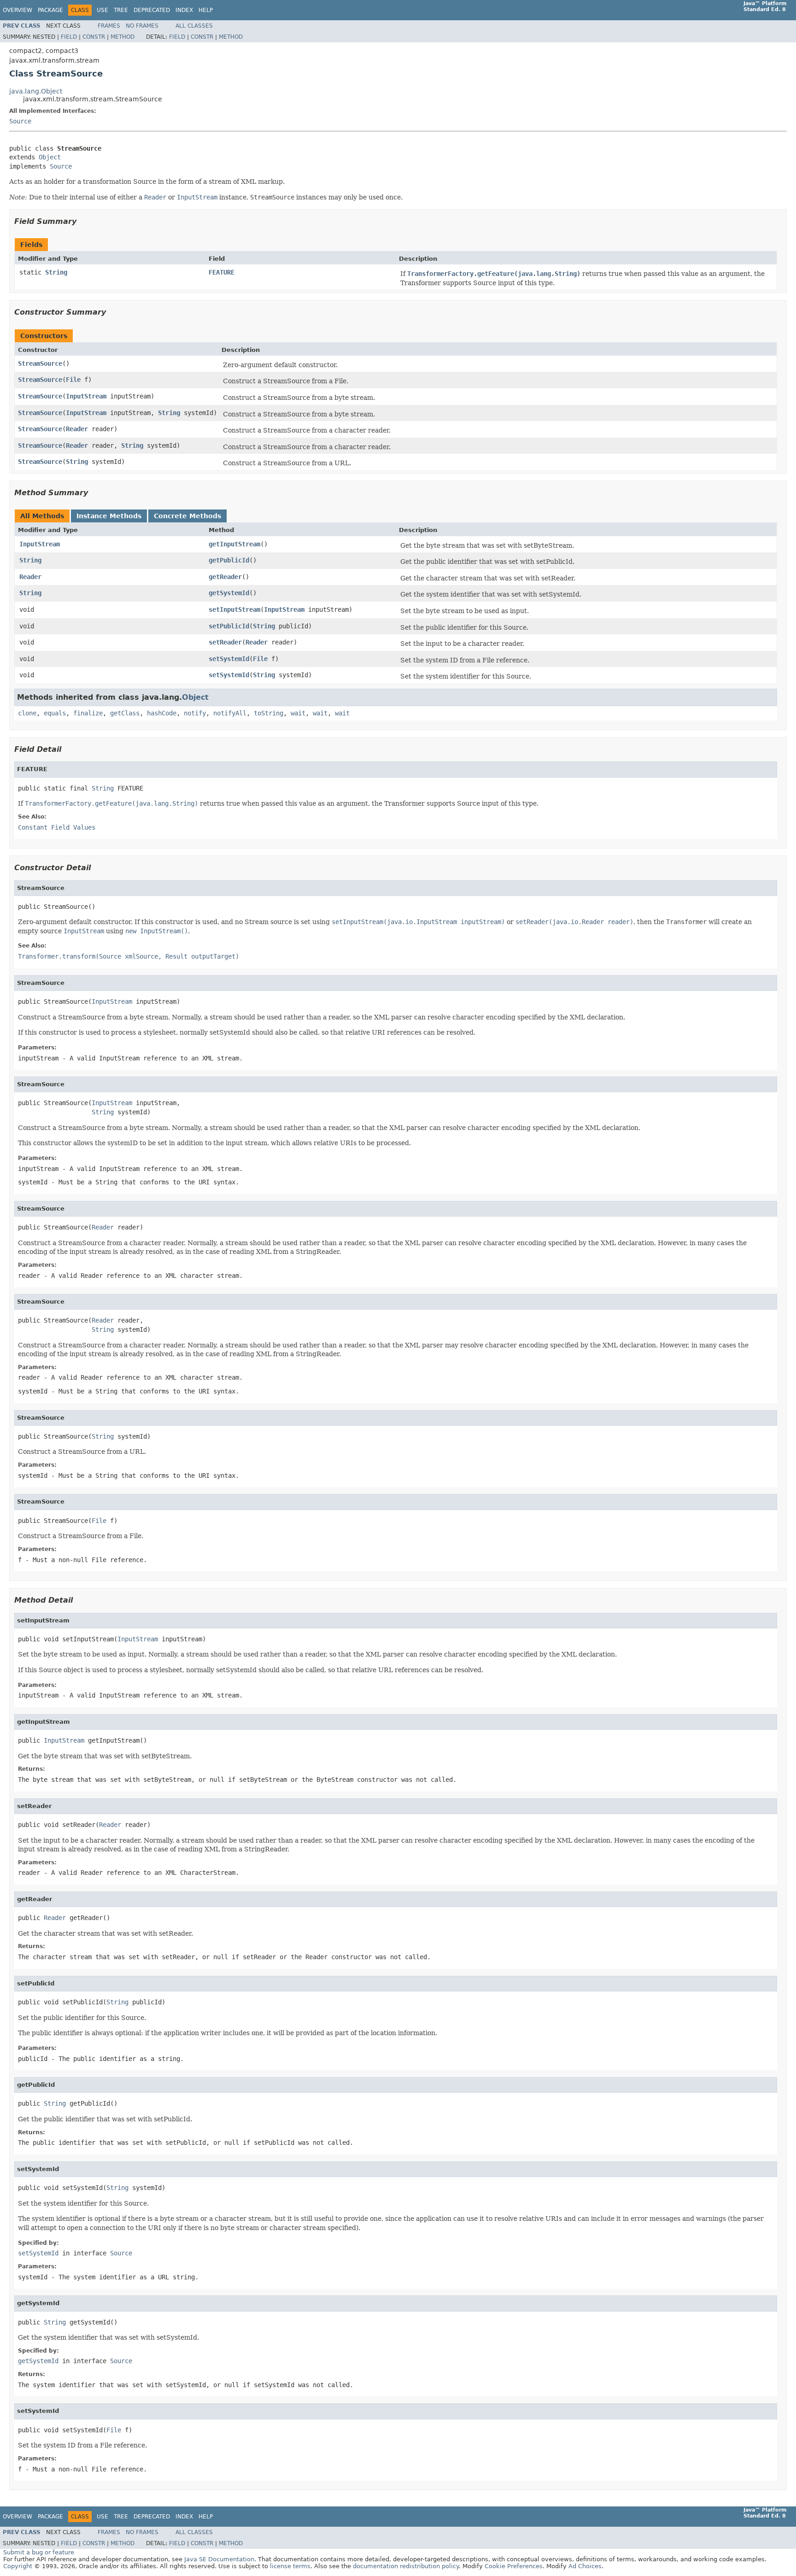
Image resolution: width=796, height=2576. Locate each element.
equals (55, 713)
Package (50, 10)
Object (50, 157)
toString (269, 713)
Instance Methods (109, 516)
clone (27, 713)
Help (206, 10)
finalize (88, 713)
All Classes (194, 26)
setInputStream (234, 609)
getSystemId (229, 593)
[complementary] (514, 2566)
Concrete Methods (187, 516)
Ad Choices (585, 2566)
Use (102, 10)
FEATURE (222, 272)
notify (195, 713)
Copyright (18, 2566)
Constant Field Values (57, 827)
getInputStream (234, 544)
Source (20, 121)
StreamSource (40, 363)
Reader (77, 429)
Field (69, 37)
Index (184, 10)
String (56, 272)
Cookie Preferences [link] (514, 2566)
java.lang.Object (36, 91)
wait (298, 713)
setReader (225, 642)
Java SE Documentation (219, 2559)
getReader (225, 577)
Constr (94, 37)
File (73, 380)
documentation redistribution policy (406, 2566)
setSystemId (229, 659)
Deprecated (152, 10)
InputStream (86, 396)
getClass (125, 713)
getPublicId (229, 560)
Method (123, 37)
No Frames (142, 26)
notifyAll (230, 713)
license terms (290, 2566)
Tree (121, 10)
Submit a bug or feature (39, 2552)
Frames (109, 26)
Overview (18, 10)
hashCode (162, 713)
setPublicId (229, 626)
